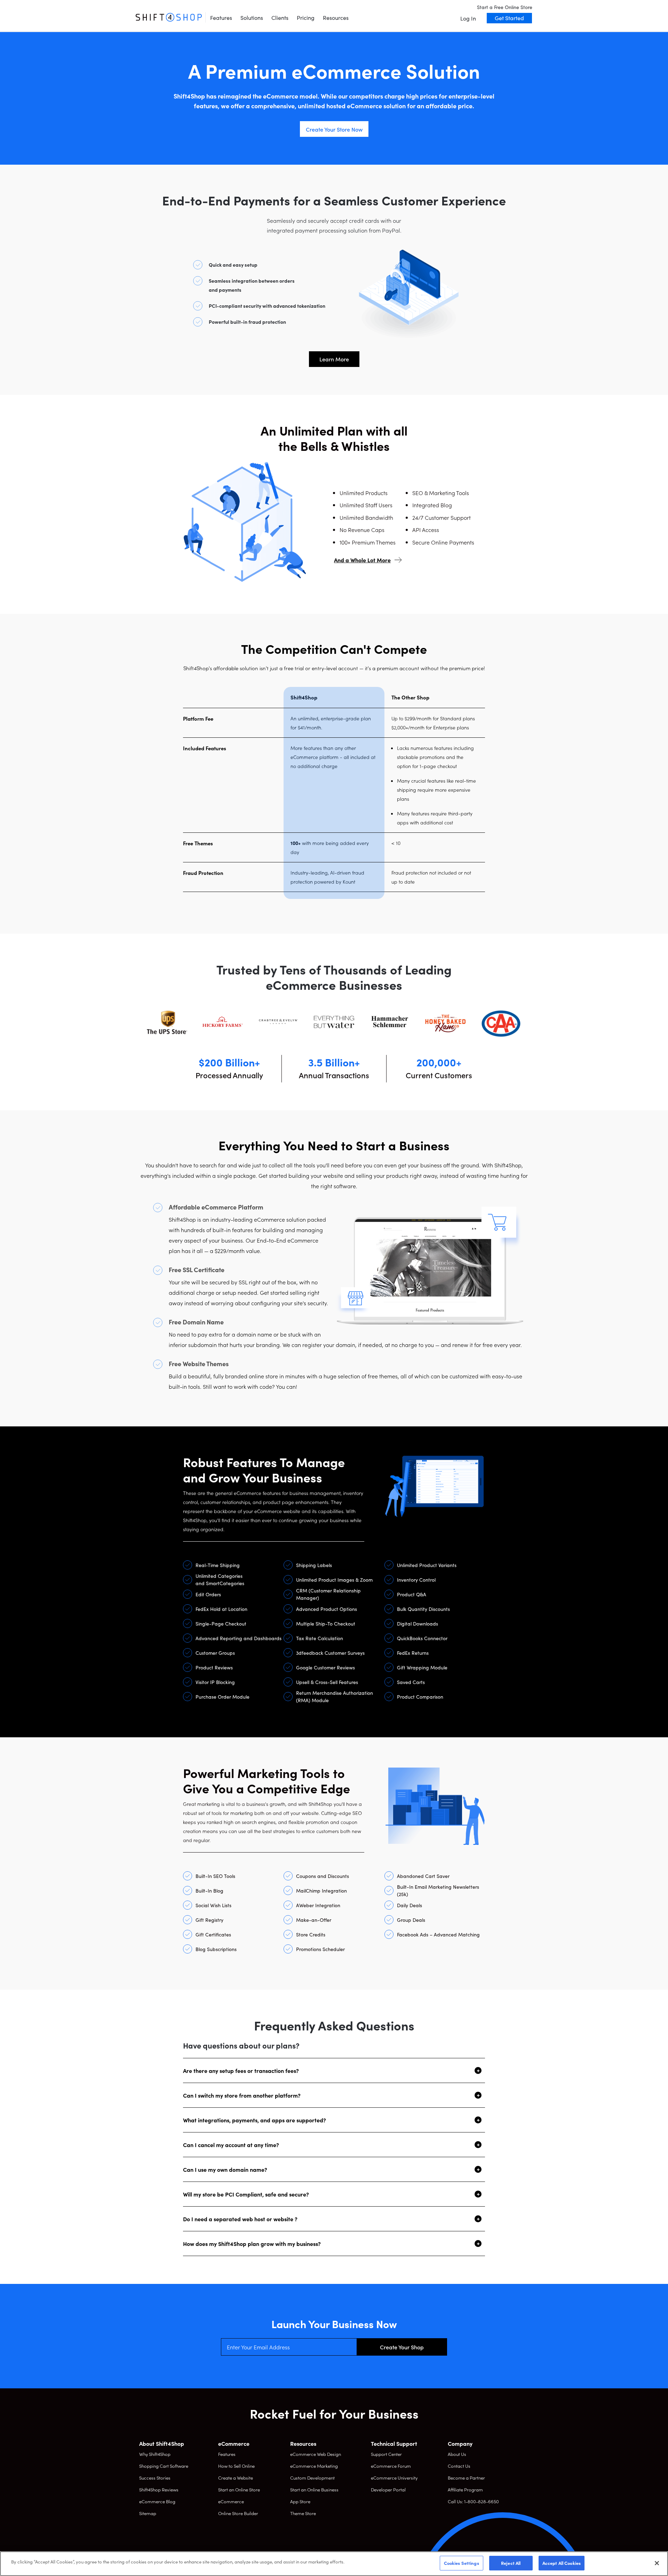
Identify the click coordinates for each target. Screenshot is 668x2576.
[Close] (657, 2563)
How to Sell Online (236, 2466)
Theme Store (303, 2513)
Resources (336, 17)
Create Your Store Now (334, 129)
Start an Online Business (314, 2489)
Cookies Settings (462, 2563)
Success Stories (155, 2478)
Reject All (511, 2563)
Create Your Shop (402, 2347)
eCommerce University (394, 2478)
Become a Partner (466, 2478)
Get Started (509, 18)
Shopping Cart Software (164, 2466)
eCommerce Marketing (314, 2466)
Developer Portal (388, 2489)
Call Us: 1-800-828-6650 (473, 2501)
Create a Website (236, 2478)
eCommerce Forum (391, 2466)
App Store (300, 2501)
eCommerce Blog (157, 2501)
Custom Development (312, 2478)
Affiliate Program (465, 2489)
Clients (280, 17)
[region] (334, 2564)
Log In (468, 18)
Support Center (386, 2454)
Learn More (334, 359)
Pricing (306, 17)
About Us (457, 2454)
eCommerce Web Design (316, 2454)
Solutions (252, 17)
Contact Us (459, 2466)
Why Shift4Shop (155, 2454)
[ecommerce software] (169, 17)
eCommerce (231, 2501)
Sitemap (148, 2513)
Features (221, 17)
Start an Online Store (239, 2489)
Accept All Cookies (562, 2563)
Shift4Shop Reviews (159, 2489)
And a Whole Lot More (362, 560)
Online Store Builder (238, 2513)
